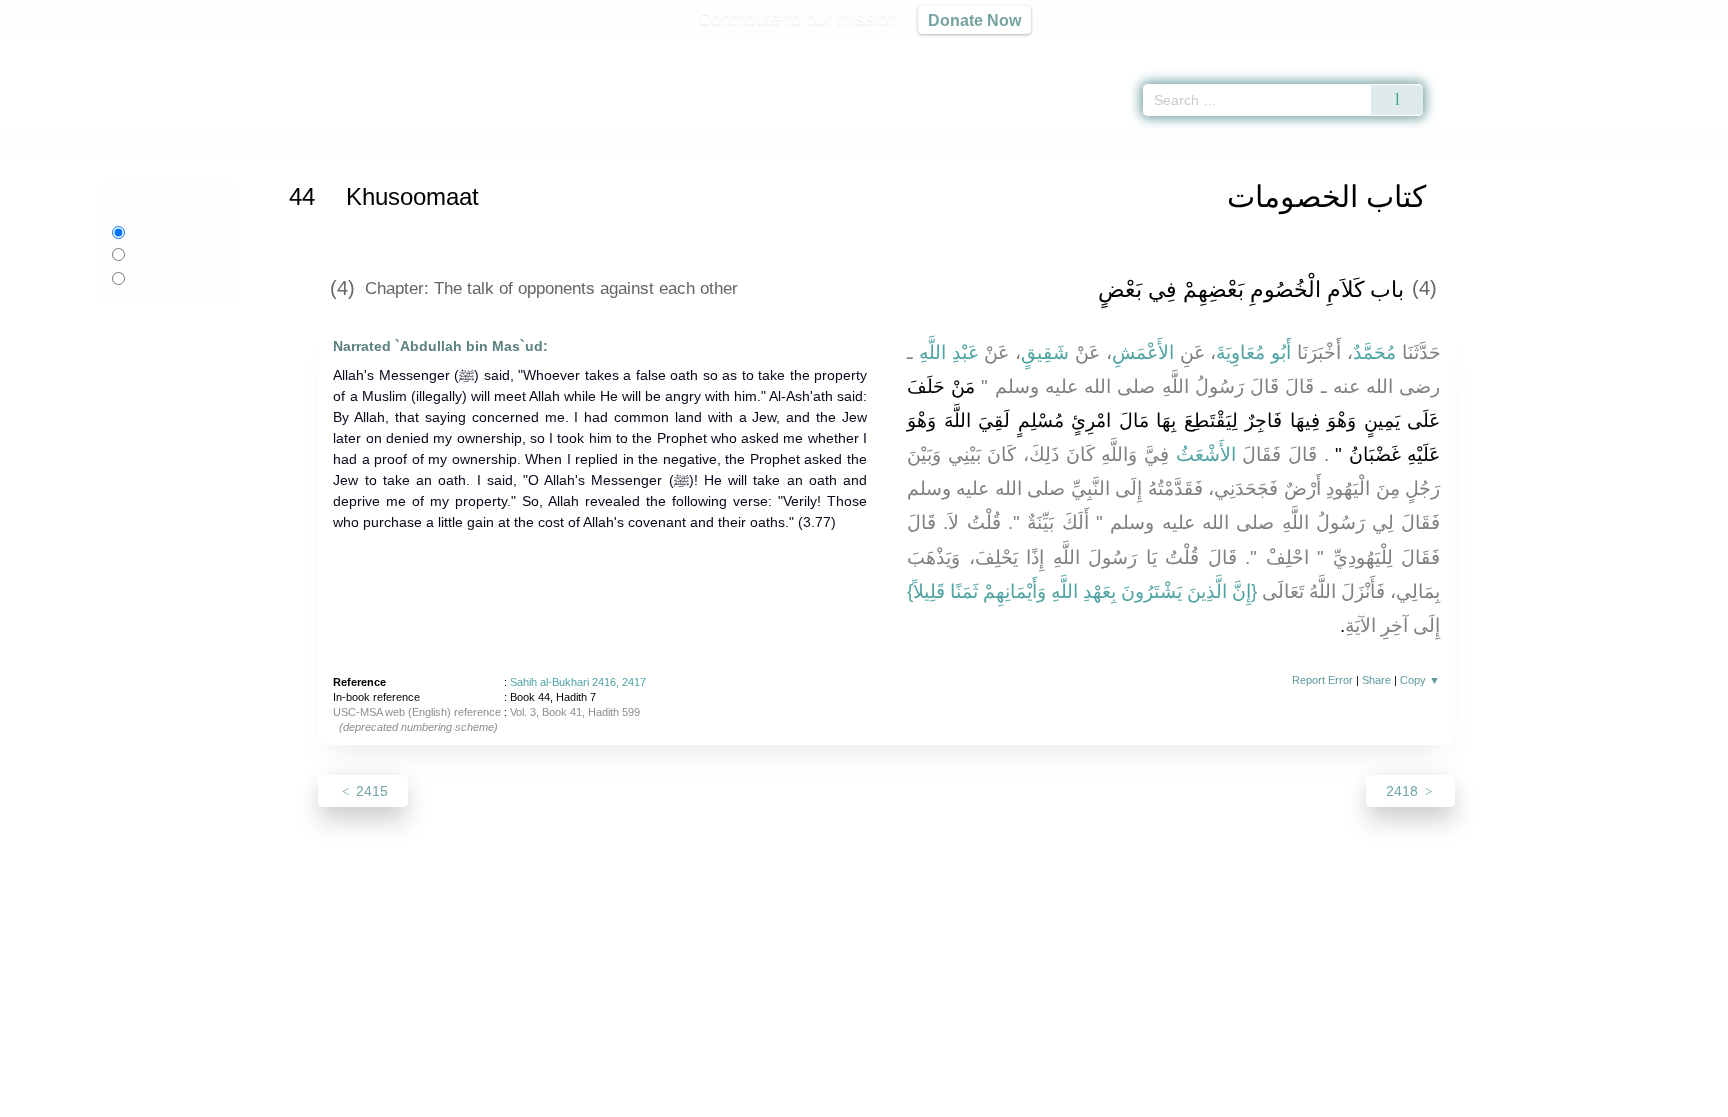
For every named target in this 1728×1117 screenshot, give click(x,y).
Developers (848, 1098)
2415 (370, 791)
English (152, 232)
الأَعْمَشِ (1143, 352)
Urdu (161, 254)
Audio (1679, 50)
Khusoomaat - (549, 143)
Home (319, 143)
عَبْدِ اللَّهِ (949, 352)
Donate (994, 1098)
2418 (1404, 791)
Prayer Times (1610, 50)
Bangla (166, 278)
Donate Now (974, 20)
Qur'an (1479, 50)
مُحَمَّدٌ (1374, 352)
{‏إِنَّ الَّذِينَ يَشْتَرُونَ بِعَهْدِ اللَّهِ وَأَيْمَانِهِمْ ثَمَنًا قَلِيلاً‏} (1082, 591)
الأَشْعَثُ (1206, 454)
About (653, 1098)
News (706, 1098)
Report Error (1322, 680)
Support (767, 1098)
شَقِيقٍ (1045, 352)
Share (1376, 680)
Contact (928, 1098)
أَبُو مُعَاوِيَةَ (1253, 352)
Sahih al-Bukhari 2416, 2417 (578, 682)
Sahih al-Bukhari (398, 143)
